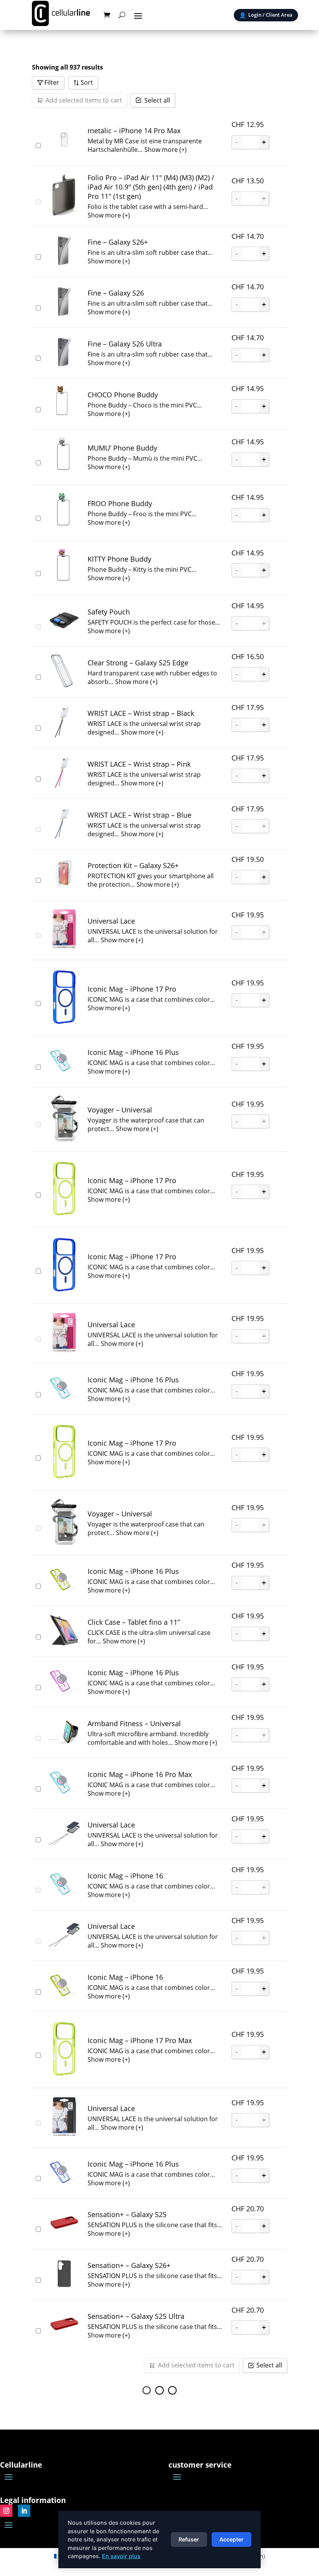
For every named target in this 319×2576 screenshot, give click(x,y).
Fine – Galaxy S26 (116, 293)
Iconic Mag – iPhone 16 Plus (133, 1052)
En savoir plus (121, 2556)
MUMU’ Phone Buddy (122, 448)
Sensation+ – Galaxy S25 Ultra (136, 2316)
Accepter (231, 2539)
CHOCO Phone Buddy (123, 395)
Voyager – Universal (120, 1110)
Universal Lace (111, 921)
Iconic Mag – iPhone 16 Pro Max (140, 1774)
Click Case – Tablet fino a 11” (134, 1622)
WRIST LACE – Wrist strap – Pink (139, 764)
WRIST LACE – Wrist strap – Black (141, 713)
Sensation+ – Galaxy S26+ (129, 2265)
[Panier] (107, 15)
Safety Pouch (109, 612)
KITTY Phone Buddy (119, 559)
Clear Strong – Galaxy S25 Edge (138, 663)
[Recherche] (122, 15)
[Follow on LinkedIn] (24, 2511)
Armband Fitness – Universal (134, 1723)
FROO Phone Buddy (120, 503)
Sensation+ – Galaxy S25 (127, 2214)
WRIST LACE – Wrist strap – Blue (139, 815)
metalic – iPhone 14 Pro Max (134, 131)
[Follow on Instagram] (6, 2511)
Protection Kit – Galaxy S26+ (133, 865)
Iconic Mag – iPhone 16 (125, 1876)
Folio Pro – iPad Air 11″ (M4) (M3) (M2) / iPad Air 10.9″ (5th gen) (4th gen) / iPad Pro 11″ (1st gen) (151, 187)
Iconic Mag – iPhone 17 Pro (132, 989)
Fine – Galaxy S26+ (118, 242)
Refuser (189, 2539)
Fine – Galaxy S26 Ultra (125, 344)
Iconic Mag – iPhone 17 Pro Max (140, 2040)
